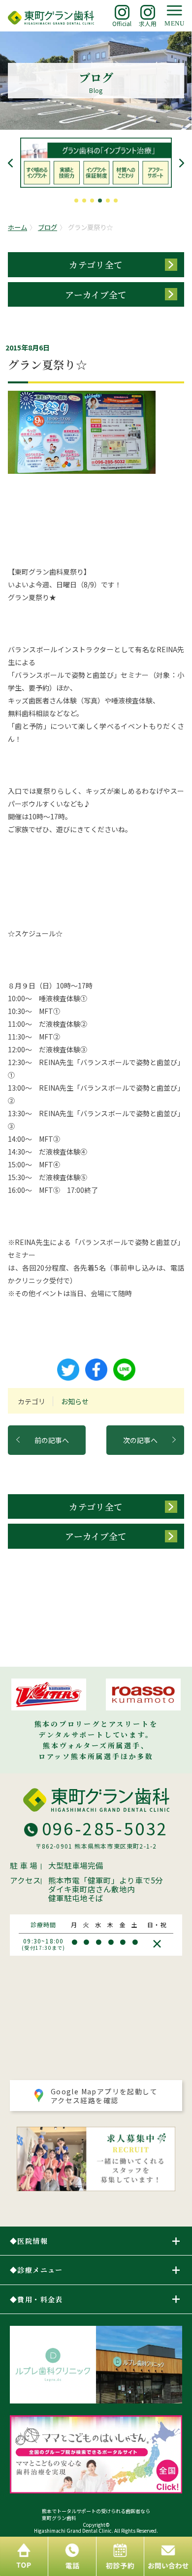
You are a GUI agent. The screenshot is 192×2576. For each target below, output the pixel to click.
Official (122, 23)
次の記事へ (140, 1440)
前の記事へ (52, 1440)
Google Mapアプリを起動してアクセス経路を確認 (104, 2096)
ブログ (48, 227)
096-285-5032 (105, 1828)
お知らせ (75, 1401)
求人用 (148, 23)
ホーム (17, 227)
